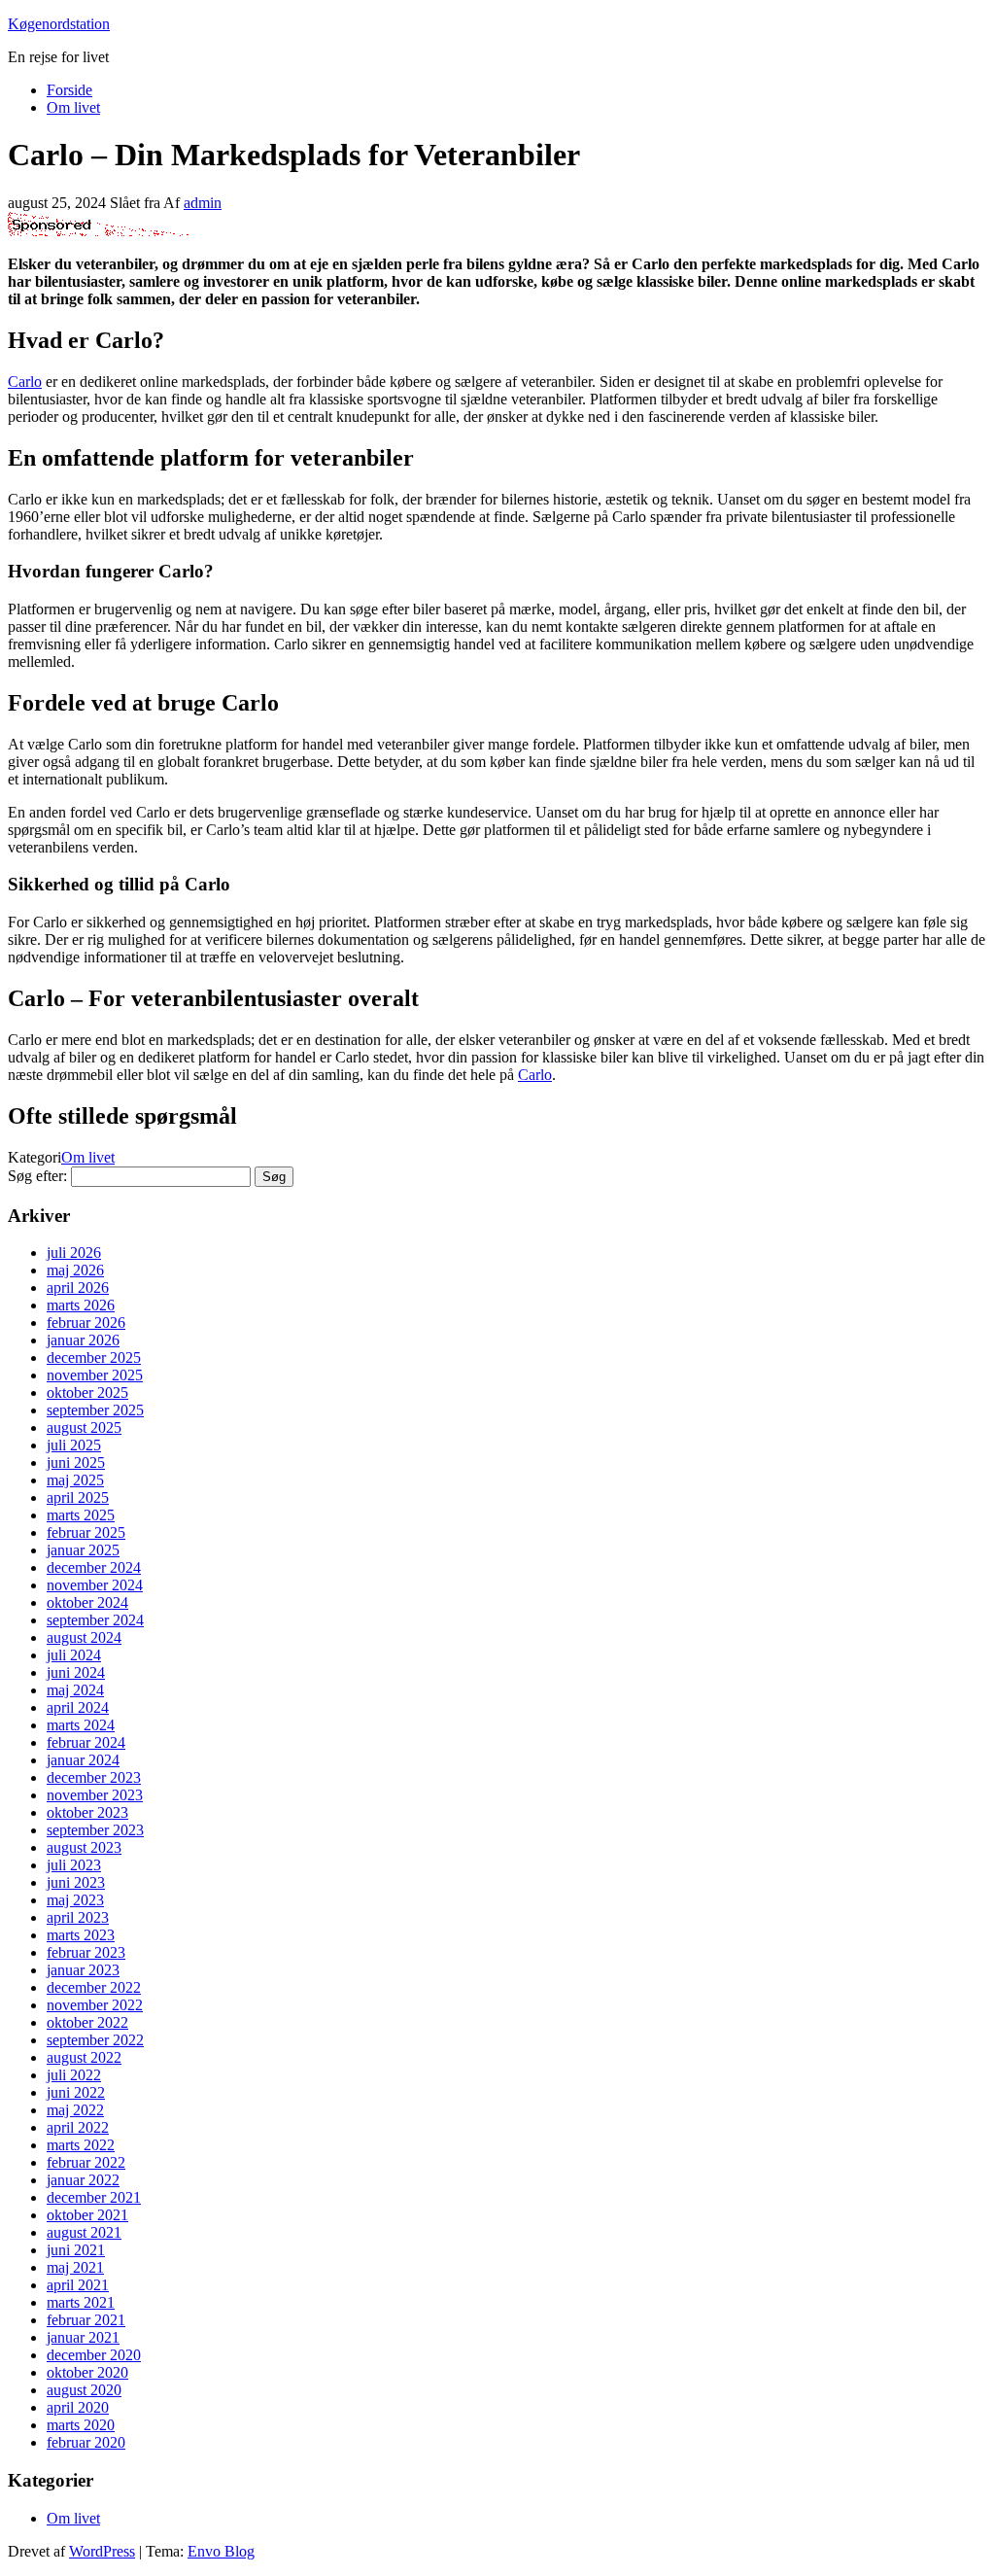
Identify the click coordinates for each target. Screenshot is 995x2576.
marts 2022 (81, 2145)
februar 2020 (86, 2442)
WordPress (102, 2551)
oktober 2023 (87, 1812)
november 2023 (95, 1795)
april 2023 (78, 1917)
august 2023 (84, 1847)
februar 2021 (86, 2320)
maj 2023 (75, 1900)
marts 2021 (81, 2302)
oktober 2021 (87, 2215)
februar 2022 (86, 2162)
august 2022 (84, 2057)
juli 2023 (74, 1865)
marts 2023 (81, 1935)
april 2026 (78, 1288)
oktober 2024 (87, 1602)
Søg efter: (37, 1176)
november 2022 (95, 2005)
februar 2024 (86, 1742)
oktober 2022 (87, 2022)
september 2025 (95, 1410)
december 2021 (94, 2197)
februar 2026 (86, 1323)
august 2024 (84, 1637)
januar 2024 (83, 1760)
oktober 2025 (87, 1392)
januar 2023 (83, 1970)
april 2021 (78, 2285)
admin (203, 203)
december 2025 (94, 1358)
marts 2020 (81, 2425)
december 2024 (94, 1567)
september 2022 (95, 2040)
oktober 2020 (87, 2372)
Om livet (73, 107)
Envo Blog (221, 2551)
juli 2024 (74, 1655)
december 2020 (94, 2355)
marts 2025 (81, 1515)
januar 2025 (83, 1550)
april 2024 (78, 1707)
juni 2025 (76, 1462)
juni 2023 (76, 1882)
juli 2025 (74, 1445)
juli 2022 (74, 2075)
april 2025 (78, 1497)
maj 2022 (75, 2110)
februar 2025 (86, 1532)
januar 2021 (83, 2337)
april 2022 (78, 2127)
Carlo (25, 382)
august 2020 (84, 2390)
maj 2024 (75, 1690)
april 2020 (78, 2407)
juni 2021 (76, 2250)
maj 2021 (75, 2267)
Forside (69, 90)
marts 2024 (81, 1725)
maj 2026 (75, 1270)
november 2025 (95, 1375)
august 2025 (84, 1427)
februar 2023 (86, 1952)
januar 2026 (83, 1340)
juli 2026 (74, 1253)
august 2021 (84, 2232)
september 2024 (95, 1620)
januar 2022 (83, 2180)
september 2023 (95, 1830)
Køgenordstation (59, 24)
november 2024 (95, 1585)
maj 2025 (75, 1480)
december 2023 (94, 1777)
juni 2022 (76, 2092)
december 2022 (94, 1987)
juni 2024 (76, 1672)
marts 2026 (81, 1305)
